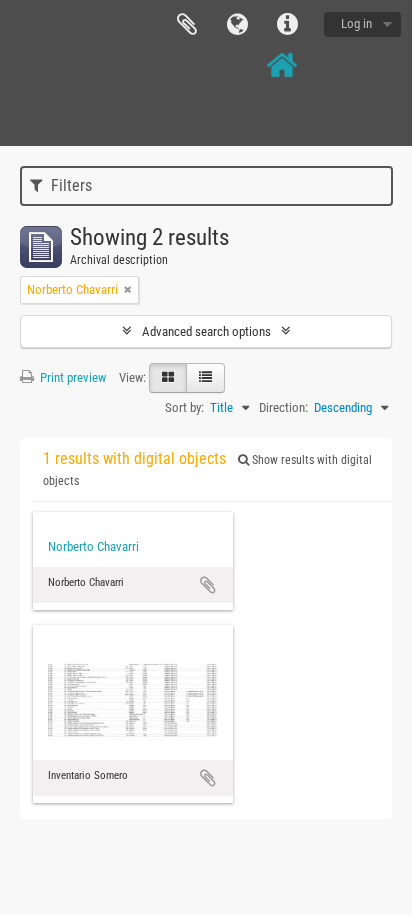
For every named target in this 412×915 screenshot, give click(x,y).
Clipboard (187, 25)
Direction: (283, 407)
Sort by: (184, 407)
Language (237, 25)
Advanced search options (206, 331)
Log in (356, 23)
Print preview (71, 377)
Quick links (287, 25)
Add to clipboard (208, 585)
